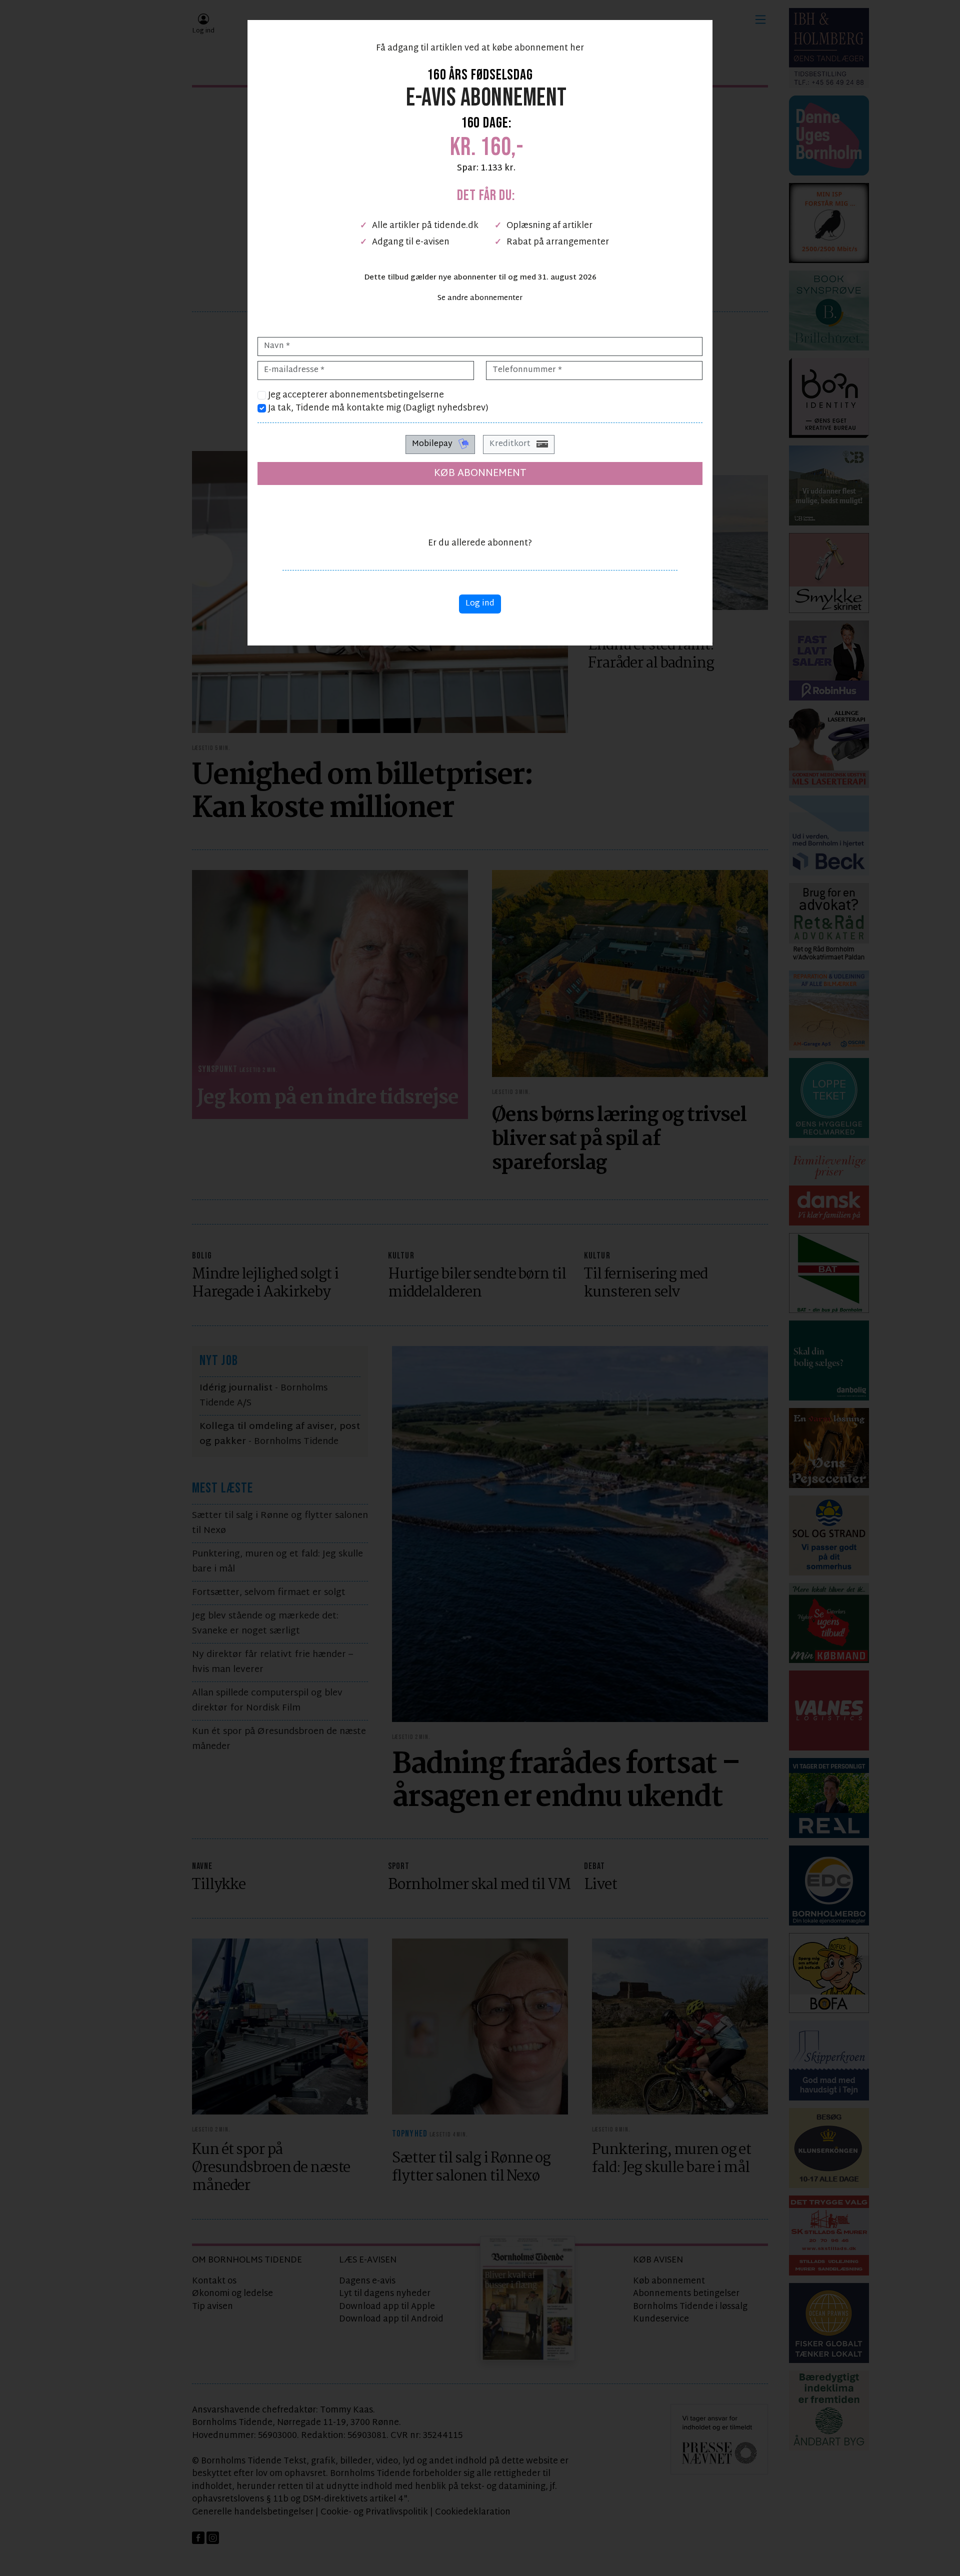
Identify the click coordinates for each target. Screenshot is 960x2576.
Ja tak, (377, 408)
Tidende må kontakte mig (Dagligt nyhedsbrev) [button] (392, 408)
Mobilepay (433, 444)
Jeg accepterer (355, 395)
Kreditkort (511, 444)
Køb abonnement (480, 473)
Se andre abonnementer (480, 298)
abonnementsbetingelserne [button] (387, 395)
